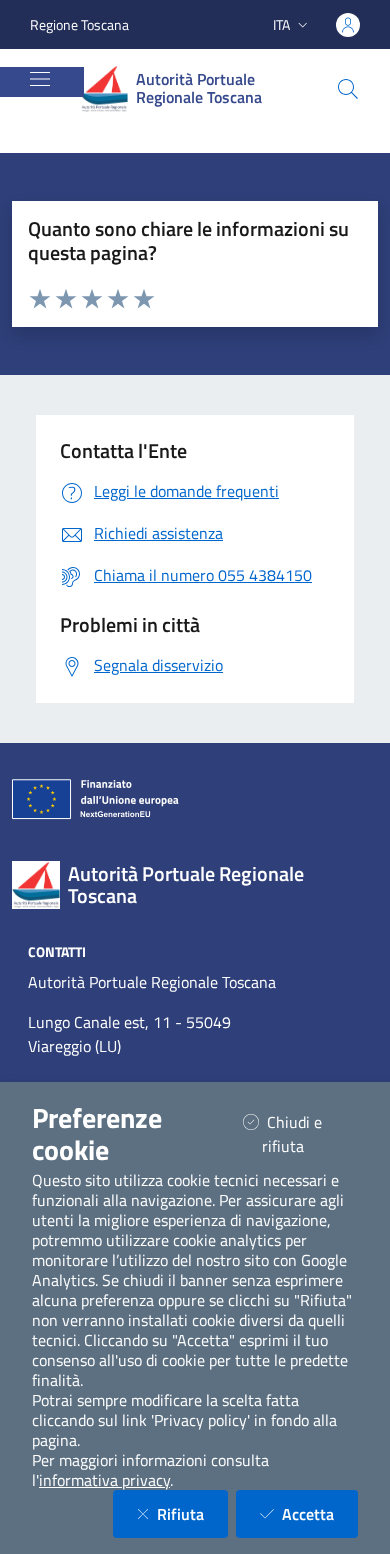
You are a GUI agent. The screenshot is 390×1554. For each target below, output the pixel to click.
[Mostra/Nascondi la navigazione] (40, 79)
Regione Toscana (79, 24)
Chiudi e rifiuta (308, 1134)
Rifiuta (192, 1513)
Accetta (320, 1513)
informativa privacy (104, 1480)
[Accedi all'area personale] (348, 25)
